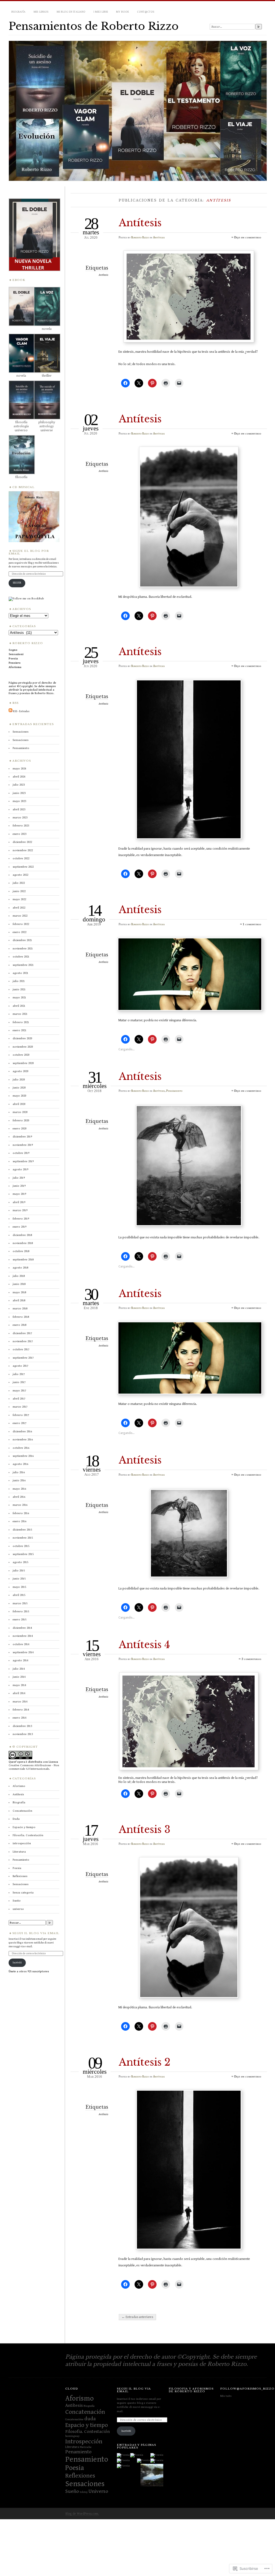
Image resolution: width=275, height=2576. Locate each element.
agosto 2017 (20, 1366)
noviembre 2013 (23, 1734)
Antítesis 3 (144, 1830)
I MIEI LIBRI (101, 12)
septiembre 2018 (23, 1259)
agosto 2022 (20, 875)
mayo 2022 (19, 899)
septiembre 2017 (23, 1358)
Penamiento (78, 2452)
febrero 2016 (21, 1513)
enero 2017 (19, 1423)
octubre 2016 (21, 1448)
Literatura (19, 1852)
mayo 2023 (19, 801)
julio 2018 (19, 1276)
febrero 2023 (21, 826)
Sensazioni (16, 654)
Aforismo (19, 1786)
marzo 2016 (20, 1505)
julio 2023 (19, 785)
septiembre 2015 (23, 1554)
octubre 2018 (21, 1251)
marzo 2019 (20, 1210)
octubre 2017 (21, 1349)
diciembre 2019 (22, 1137)
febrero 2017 (21, 1415)
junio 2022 (19, 891)
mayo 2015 (19, 1587)
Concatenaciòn (22, 1811)
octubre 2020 (21, 1055)
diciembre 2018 (22, 1235)
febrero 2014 (21, 1710)
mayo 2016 (19, 1489)
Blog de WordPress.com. (82, 2514)
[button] (34, 235)
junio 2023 (19, 793)
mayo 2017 (19, 1391)
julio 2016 (19, 1472)
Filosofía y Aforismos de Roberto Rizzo (191, 2390)
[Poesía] (152, 2476)
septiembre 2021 (23, 965)
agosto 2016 (20, 1464)
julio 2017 (19, 1374)
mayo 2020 (19, 1096)
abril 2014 (19, 1693)
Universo (98, 2491)
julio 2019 (19, 1178)
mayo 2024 (19, 768)
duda (90, 2419)
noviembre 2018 (23, 1243)
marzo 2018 (20, 1308)
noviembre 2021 (23, 948)
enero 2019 (19, 1227)
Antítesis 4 (144, 1645)
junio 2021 (19, 989)
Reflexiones (20, 1876)
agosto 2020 (20, 1071)
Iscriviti (17, 1963)
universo (18, 1909)
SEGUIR (17, 583)
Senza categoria (23, 1893)
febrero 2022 (21, 924)
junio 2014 (19, 1677)
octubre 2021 (21, 957)
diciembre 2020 (22, 1038)
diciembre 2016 (22, 1431)
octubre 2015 (21, 1546)
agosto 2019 (20, 1169)
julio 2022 (19, 883)
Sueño (17, 1901)
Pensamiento (174, 1091)
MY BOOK (122, 12)
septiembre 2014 (23, 1652)
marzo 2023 (20, 817)
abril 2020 (19, 1104)
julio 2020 (19, 1079)
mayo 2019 (19, 1194)
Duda (16, 1819)
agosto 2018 (20, 1268)
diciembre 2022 (22, 842)
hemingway (72, 2436)
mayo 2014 (19, 1685)
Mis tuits (226, 2396)
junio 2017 (19, 1382)
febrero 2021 (21, 1022)
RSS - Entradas (21, 711)
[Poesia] (123, 2455)
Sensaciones (21, 732)
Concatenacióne (74, 2419)
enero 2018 (19, 1325)
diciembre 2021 (22, 940)
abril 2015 (19, 1595)
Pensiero (15, 663)
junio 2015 (19, 1579)
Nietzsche (86, 2447)
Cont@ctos (146, 12)
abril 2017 (19, 1399)
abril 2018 (19, 1300)
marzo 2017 (20, 1407)
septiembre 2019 (23, 1161)
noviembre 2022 (23, 850)
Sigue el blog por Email (29, 552)
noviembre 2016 (23, 1439)
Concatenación (85, 2412)
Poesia (13, 658)
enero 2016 (19, 1521)
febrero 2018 (21, 1317)
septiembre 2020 (23, 1063)
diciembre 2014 (22, 1628)
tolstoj (84, 2492)
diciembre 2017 (22, 1333)
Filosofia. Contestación (28, 1835)
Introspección (84, 2441)
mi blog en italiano (71, 12)
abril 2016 (19, 1497)
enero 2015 (19, 1619)
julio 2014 (19, 1669)
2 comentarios (251, 1659)
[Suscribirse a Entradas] (10, 711)
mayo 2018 (19, 1292)
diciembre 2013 (22, 1726)
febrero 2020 (21, 1120)
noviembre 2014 (23, 1636)
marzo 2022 (20, 916)
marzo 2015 (20, 1603)
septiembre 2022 (23, 867)
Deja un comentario (248, 237)
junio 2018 (19, 1284)
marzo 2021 (20, 1014)
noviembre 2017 (23, 1341)
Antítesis (140, 223)
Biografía (18, 12)
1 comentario (252, 924)
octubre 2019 (21, 1153)
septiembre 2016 (23, 1456)
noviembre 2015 (23, 1538)
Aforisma (15, 667)
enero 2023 (19, 834)
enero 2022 (19, 932)
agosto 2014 (20, 1660)
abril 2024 (19, 777)
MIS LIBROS (41, 12)
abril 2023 (19, 809)
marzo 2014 (20, 1702)
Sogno (13, 650)
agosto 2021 (20, 973)
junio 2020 (19, 1088)
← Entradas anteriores (137, 2317)
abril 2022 (19, 908)
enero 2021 (19, 1030)
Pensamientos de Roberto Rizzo (94, 26)
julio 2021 (19, 981)
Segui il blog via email (36, 1933)
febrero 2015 (21, 1611)
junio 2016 (19, 1480)
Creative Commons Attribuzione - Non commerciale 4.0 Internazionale (34, 1767)
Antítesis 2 (145, 2062)
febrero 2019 (21, 1219)
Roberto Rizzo (140, 237)
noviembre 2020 (23, 1047)
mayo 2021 (19, 997)
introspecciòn (22, 1843)
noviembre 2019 (23, 1145)
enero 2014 (19, 1718)
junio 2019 (19, 1186)
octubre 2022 (21, 858)
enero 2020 (19, 1128)
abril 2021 (19, 1006)
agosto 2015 (20, 1562)
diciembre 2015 (22, 1530)
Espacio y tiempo (24, 1827)
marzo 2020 (20, 1112)
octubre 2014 (21, 1644)
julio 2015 (19, 1570)
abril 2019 (19, 1202)
